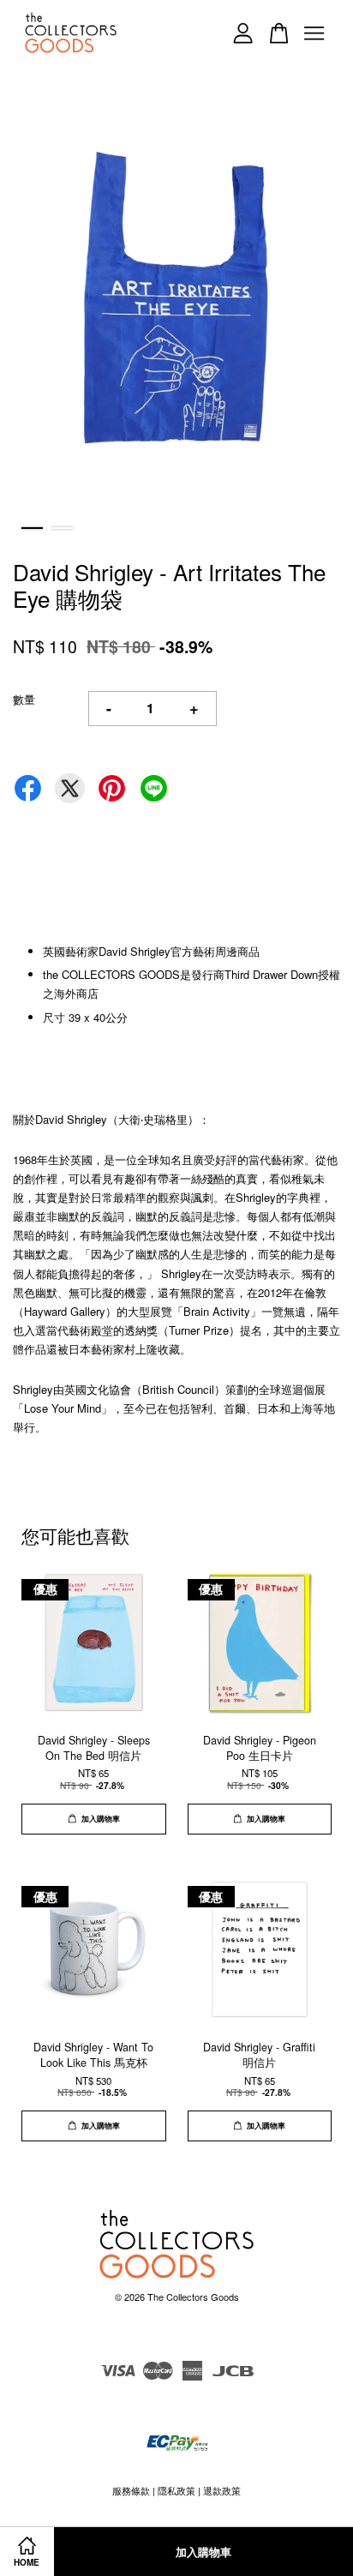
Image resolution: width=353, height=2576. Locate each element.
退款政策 (222, 2490)
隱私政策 (176, 2490)
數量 (24, 699)
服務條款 (131, 2490)
